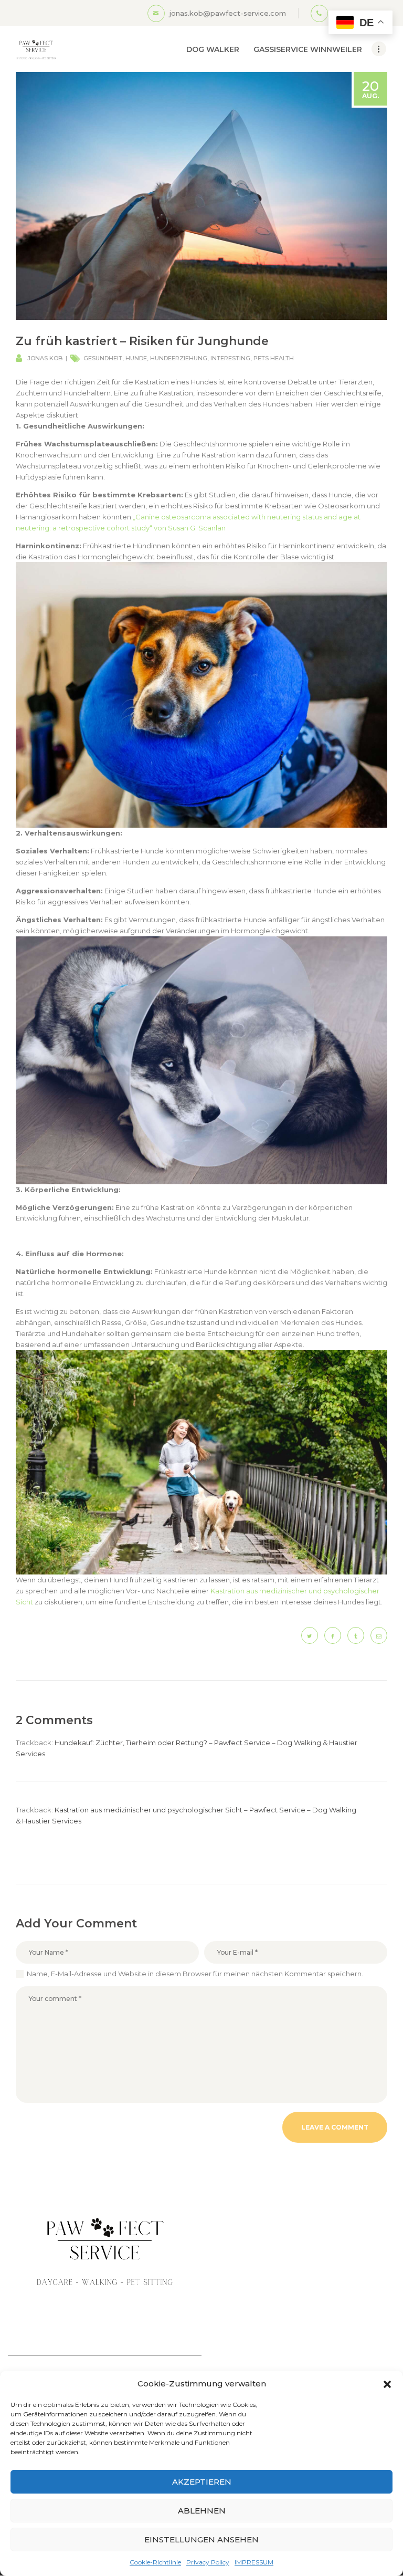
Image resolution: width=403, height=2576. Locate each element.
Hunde (136, 358)
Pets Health (274, 358)
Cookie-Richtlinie (155, 2562)
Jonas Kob (45, 358)
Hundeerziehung (179, 358)
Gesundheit (103, 358)
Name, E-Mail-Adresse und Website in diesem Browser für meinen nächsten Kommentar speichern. (195, 1974)
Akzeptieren (202, 2482)
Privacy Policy (208, 2562)
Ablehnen (202, 2511)
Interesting (230, 358)
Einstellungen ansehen (201, 2540)
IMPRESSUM (254, 2562)
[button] (387, 2384)
